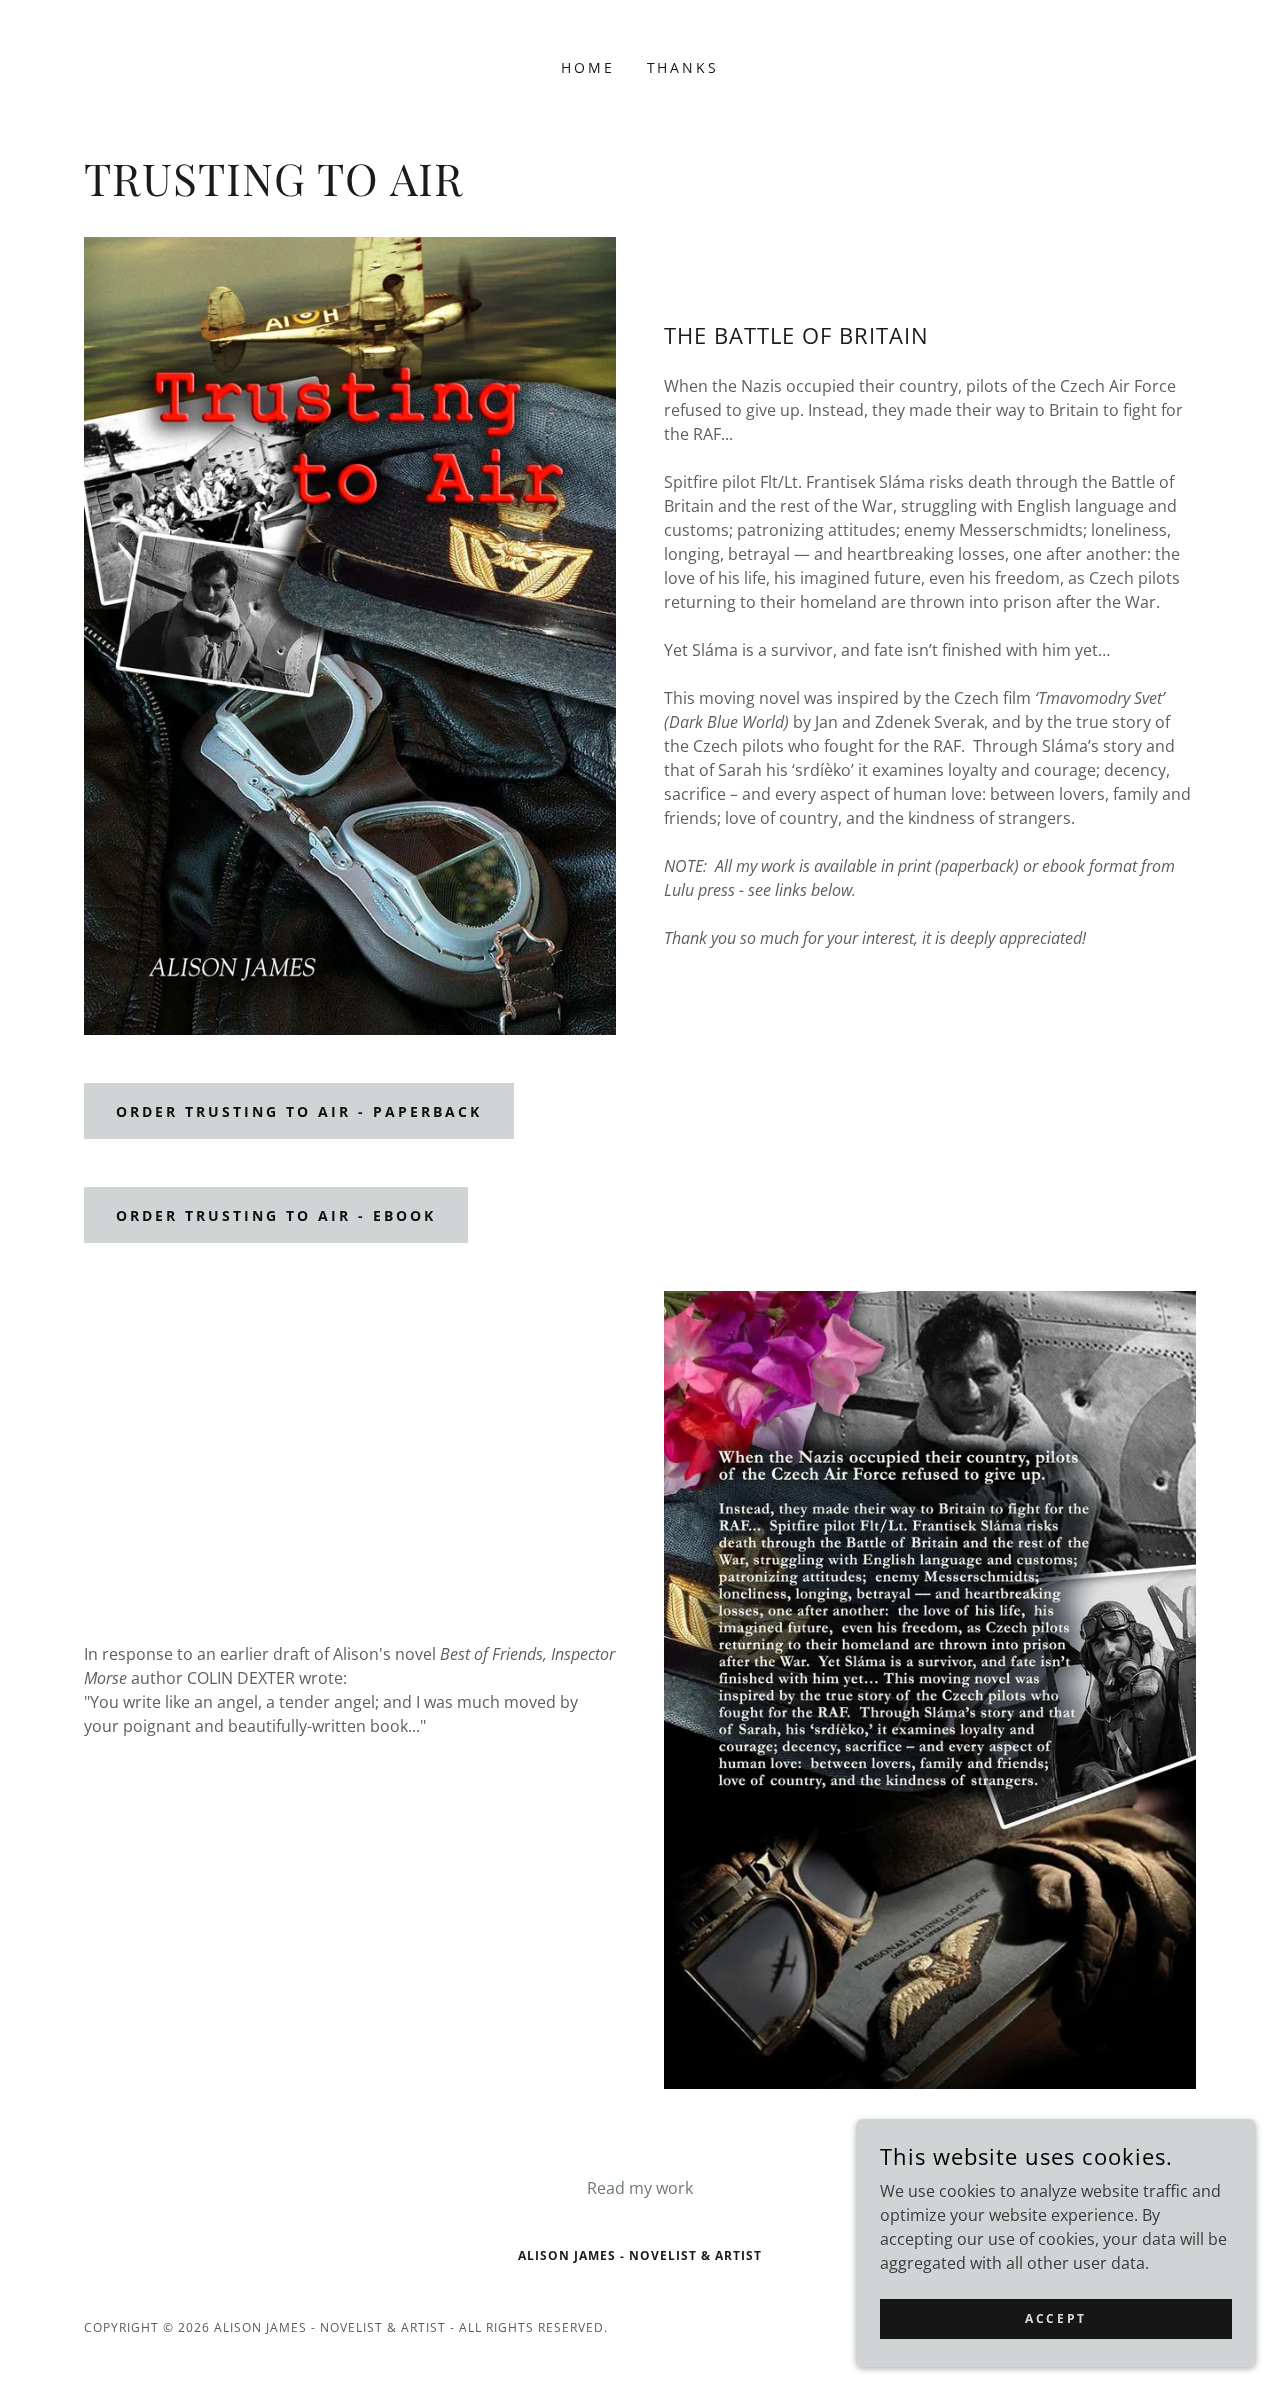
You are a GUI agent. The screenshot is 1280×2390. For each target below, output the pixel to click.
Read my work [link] (640, 2188)
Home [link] (588, 67)
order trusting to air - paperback (299, 1111)
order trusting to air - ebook (276, 1215)
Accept (1055, 2318)
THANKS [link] (683, 67)
